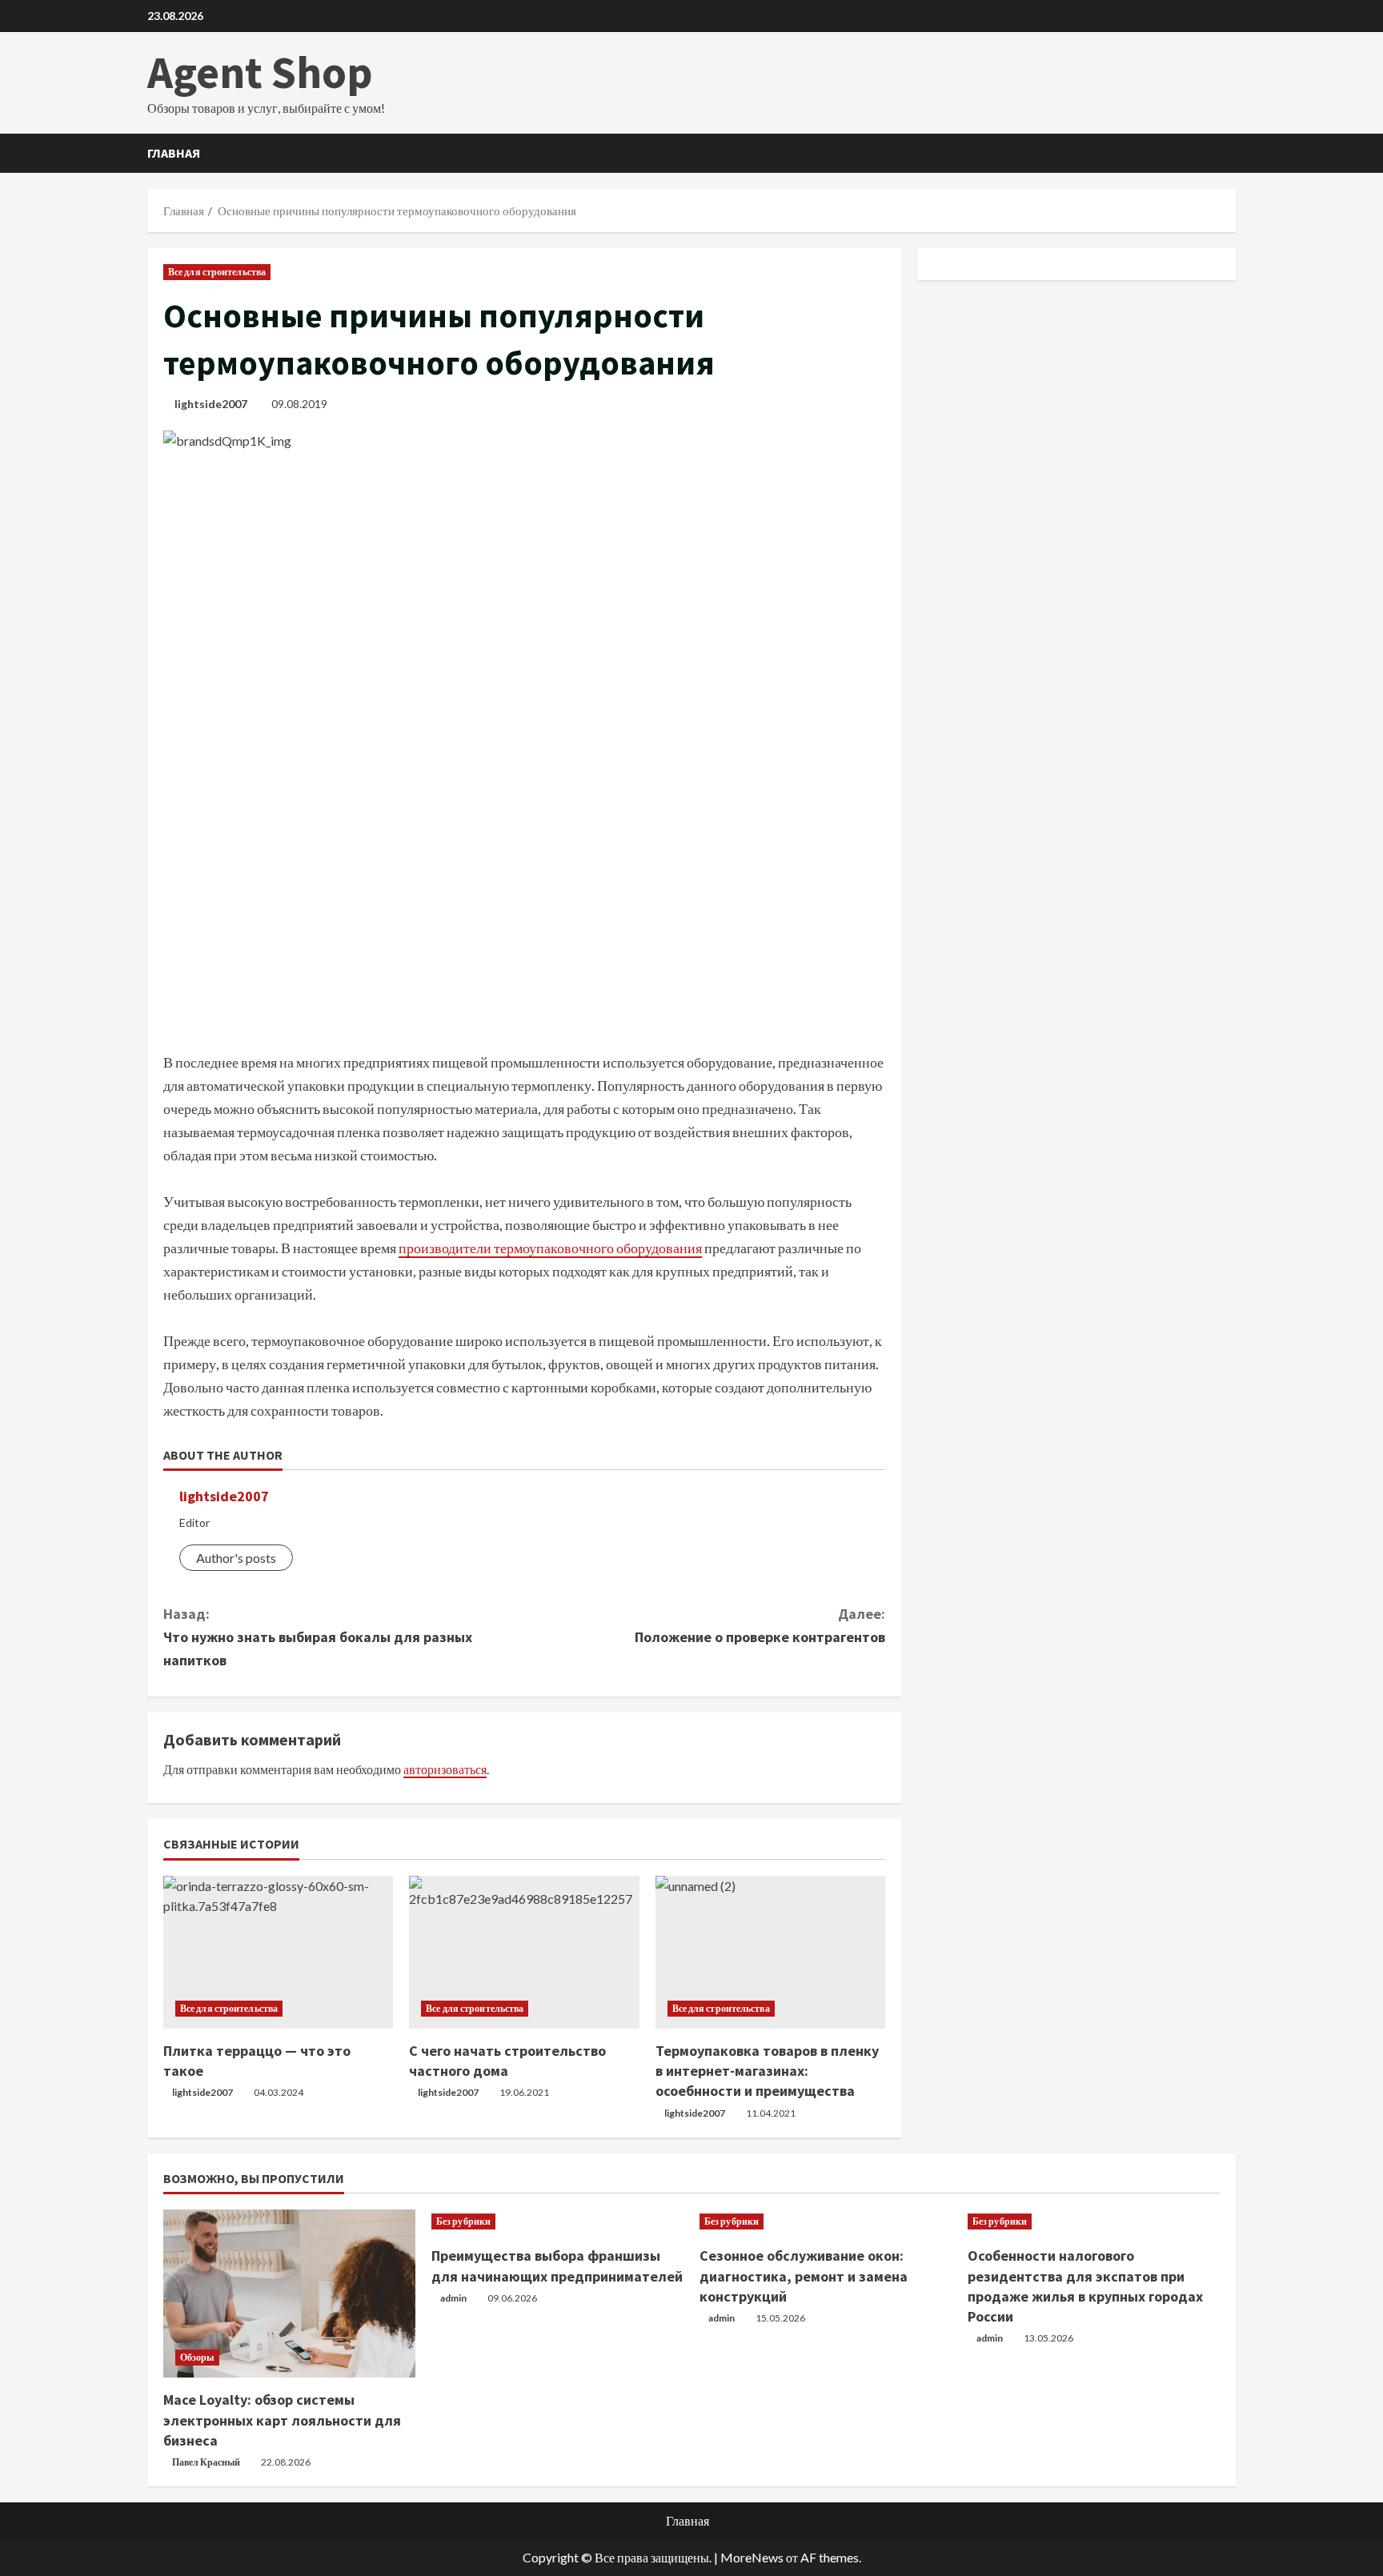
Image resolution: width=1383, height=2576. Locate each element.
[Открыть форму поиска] (1231, 153)
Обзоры (197, 2357)
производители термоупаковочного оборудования (550, 1248)
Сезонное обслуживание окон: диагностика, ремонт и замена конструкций (804, 2276)
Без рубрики (463, 2221)
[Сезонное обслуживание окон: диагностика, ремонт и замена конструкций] (826, 2221)
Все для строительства (217, 272)
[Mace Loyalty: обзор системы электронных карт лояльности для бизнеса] (289, 2294)
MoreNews (752, 2557)
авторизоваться (445, 1769)
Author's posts (236, 1558)
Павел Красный (206, 2462)
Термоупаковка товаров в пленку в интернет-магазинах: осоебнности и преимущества (767, 2071)
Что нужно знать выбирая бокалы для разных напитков (318, 1637)
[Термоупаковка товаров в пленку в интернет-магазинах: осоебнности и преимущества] (770, 1953)
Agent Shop (260, 72)
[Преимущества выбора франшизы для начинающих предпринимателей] (557, 2221)
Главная (174, 153)
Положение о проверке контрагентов (760, 1625)
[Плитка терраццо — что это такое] (278, 1953)
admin (453, 2298)
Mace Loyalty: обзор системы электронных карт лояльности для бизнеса (282, 2420)
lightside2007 (211, 404)
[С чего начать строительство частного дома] (524, 1953)
